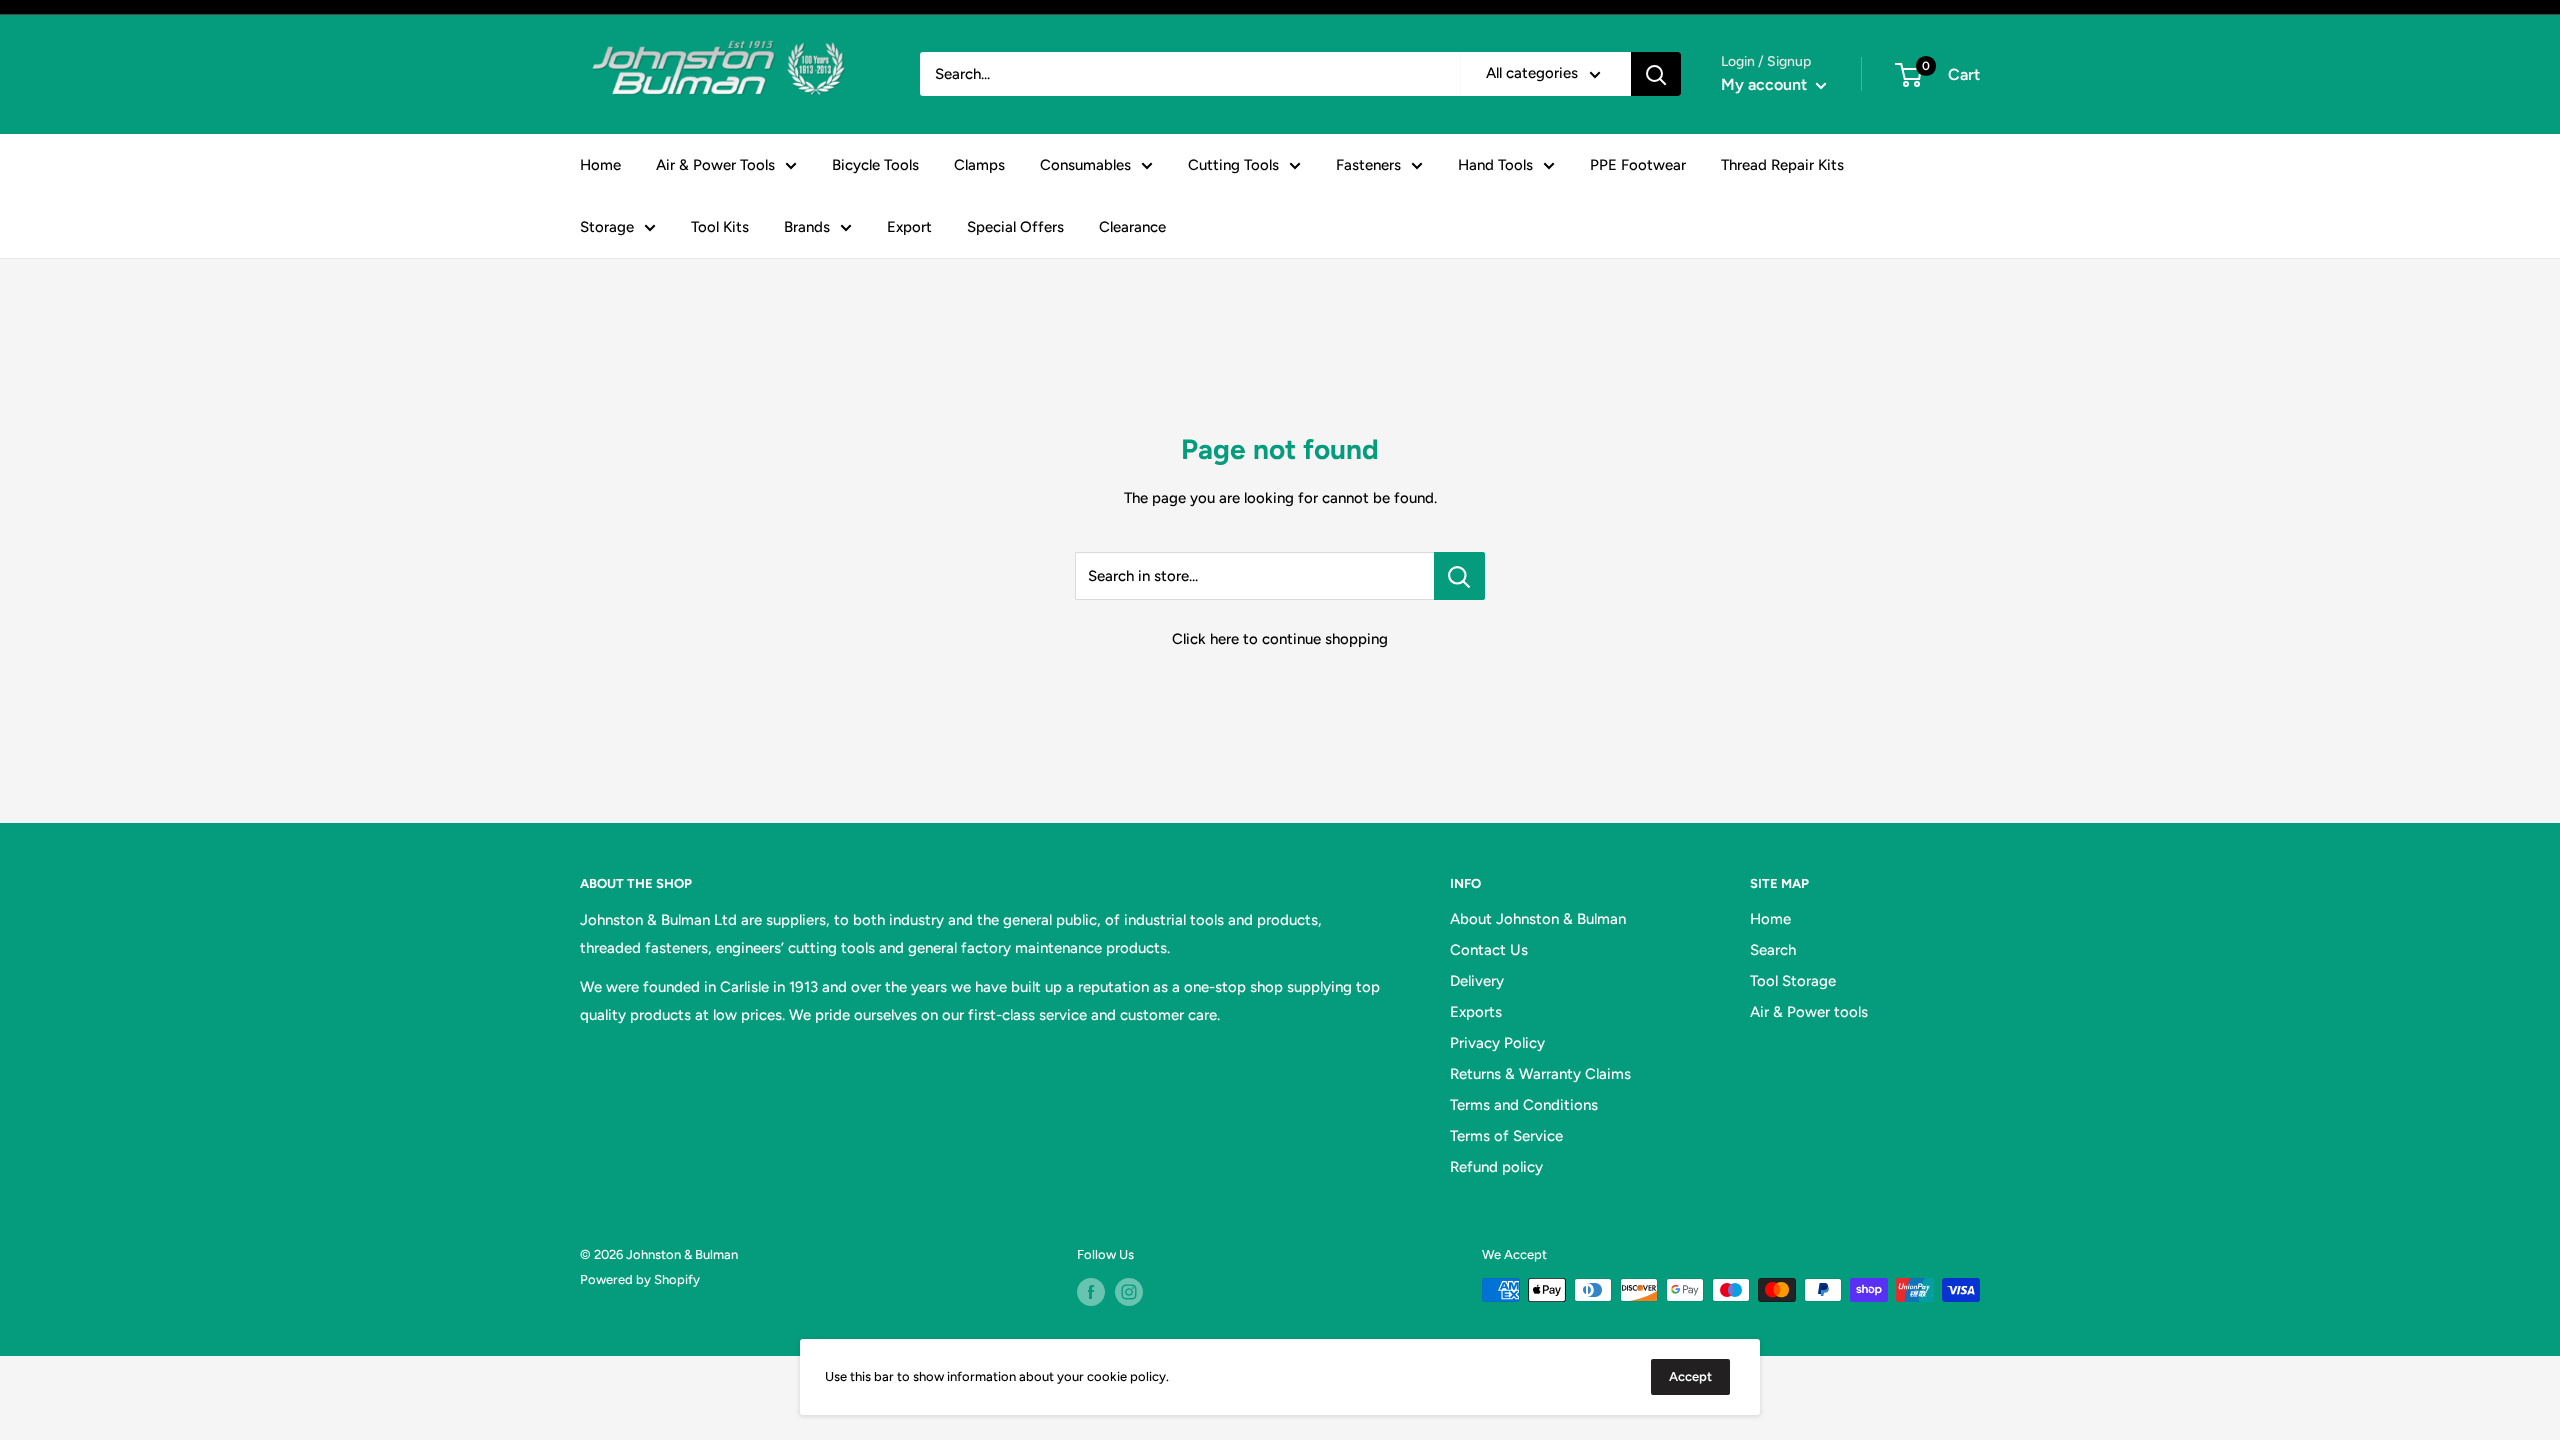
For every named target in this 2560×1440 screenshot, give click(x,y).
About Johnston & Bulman (1538, 919)
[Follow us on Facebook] (1091, 1292)
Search (1773, 950)
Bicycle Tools (875, 165)
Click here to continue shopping (1280, 639)
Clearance (1132, 227)
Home (600, 165)
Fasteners (1368, 165)
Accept (1690, 1376)
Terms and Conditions (1524, 1105)
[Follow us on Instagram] (1129, 1292)
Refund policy (1496, 1167)
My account (1766, 84)
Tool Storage (1793, 981)
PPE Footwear (1638, 165)
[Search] (1656, 74)
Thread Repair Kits (1782, 165)
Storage (607, 227)
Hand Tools (1495, 165)
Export (909, 227)
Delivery (1477, 981)
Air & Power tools (1809, 1012)
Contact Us (1489, 950)
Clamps (979, 165)
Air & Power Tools (715, 165)
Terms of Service (1506, 1136)
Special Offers (1015, 227)
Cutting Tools (1233, 165)
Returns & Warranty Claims (1540, 1074)
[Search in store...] (1459, 576)
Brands (807, 227)
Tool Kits (720, 227)
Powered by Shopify (640, 1279)
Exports (1476, 1012)
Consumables (1085, 165)
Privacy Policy (1497, 1043)
